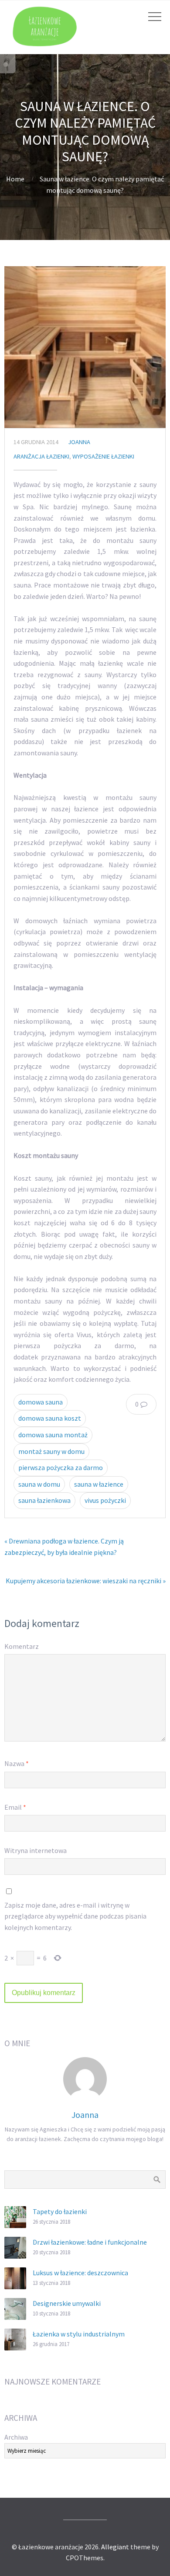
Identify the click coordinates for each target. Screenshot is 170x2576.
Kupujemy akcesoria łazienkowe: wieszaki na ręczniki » (86, 1581)
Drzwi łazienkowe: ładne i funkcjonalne (90, 2242)
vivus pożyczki (105, 1500)
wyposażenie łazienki (103, 456)
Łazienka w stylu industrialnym (79, 2334)
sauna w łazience (99, 1484)
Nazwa (17, 1763)
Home (15, 179)
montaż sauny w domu (51, 1451)
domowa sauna (41, 1402)
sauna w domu (39, 1484)
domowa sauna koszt (50, 1418)
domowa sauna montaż (53, 1435)
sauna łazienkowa (44, 1500)
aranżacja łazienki (41, 456)
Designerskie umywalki (67, 2303)
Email (15, 1807)
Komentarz (22, 1646)
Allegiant (115, 2547)
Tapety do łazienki (60, 2211)
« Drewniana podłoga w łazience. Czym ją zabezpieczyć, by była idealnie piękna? (64, 1547)
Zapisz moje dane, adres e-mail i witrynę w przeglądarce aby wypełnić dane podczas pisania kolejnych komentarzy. (75, 1916)
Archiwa (16, 2437)
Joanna (79, 442)
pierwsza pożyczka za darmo (61, 1467)
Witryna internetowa (36, 1850)
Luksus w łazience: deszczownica (80, 2273)
